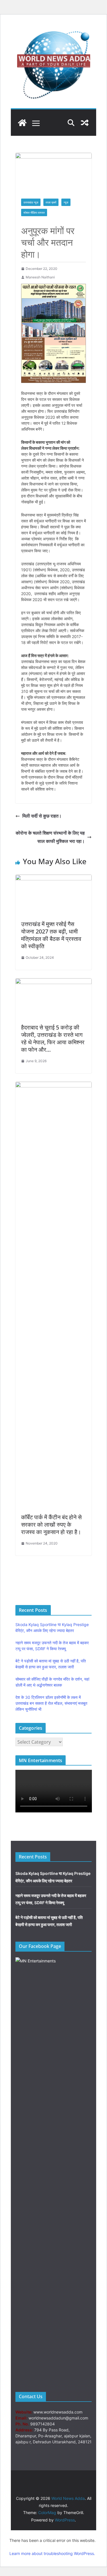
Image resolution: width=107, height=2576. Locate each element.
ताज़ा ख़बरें (51, 202)
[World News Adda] (22, 123)
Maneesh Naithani (40, 277)
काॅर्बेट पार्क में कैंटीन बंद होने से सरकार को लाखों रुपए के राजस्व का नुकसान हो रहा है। (51, 1524)
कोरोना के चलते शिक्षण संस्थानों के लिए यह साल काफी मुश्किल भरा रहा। (50, 837)
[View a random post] (85, 123)
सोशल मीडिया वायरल (34, 212)
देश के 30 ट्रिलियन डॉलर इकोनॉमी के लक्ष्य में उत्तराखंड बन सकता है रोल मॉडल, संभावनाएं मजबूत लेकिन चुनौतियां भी (51, 1703)
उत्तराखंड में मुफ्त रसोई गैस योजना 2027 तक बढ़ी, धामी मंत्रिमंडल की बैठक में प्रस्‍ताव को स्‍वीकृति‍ (51, 935)
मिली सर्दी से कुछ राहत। (42, 816)
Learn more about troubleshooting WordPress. (52, 2553)
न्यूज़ (66, 202)
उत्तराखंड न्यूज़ (31, 202)
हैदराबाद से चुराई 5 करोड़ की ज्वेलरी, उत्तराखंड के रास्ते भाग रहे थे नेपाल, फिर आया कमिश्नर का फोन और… (53, 1038)
